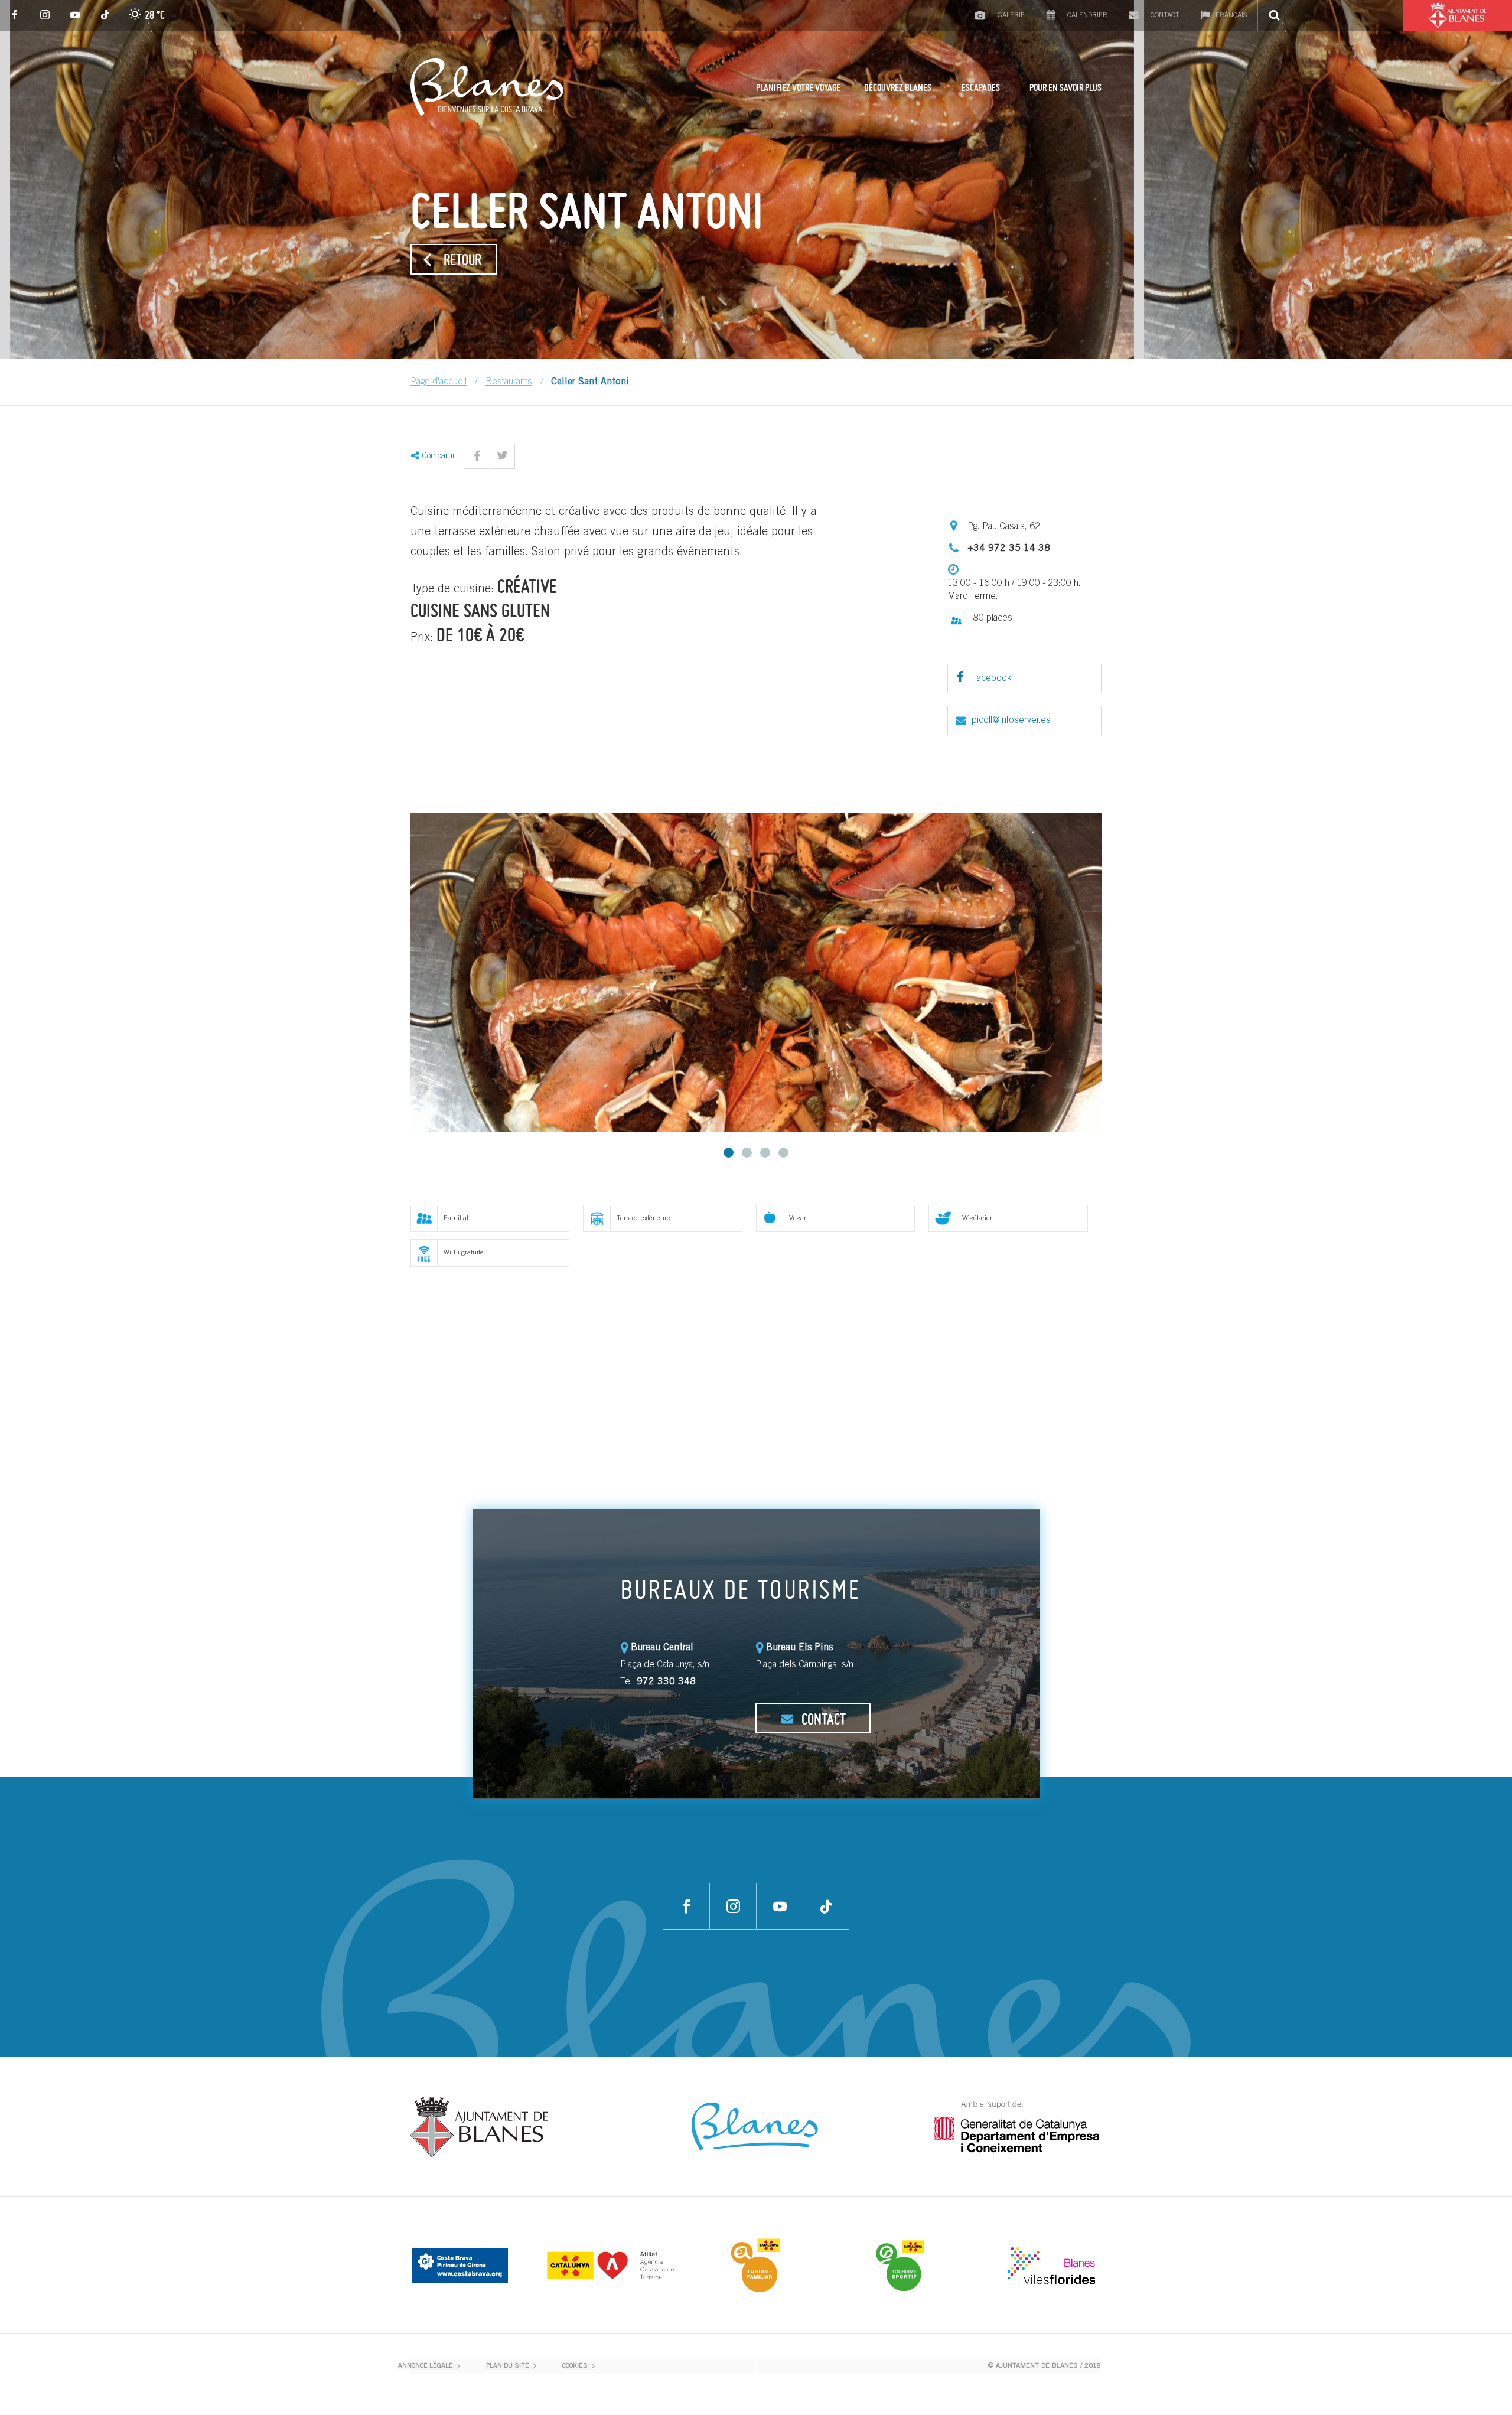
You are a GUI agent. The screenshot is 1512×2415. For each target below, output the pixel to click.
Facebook (990, 679)
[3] (765, 1153)
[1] (729, 1153)
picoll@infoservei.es (1011, 721)
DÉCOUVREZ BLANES (898, 87)
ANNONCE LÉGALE (426, 2366)
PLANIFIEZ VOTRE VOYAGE (798, 87)
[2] (747, 1153)
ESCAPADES (981, 87)
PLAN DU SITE (508, 2366)
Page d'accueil (439, 382)
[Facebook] (15, 15)
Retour (462, 259)
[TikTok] (105, 15)
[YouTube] (75, 15)
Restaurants (509, 382)
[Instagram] (45, 15)
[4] (783, 1153)
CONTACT (822, 1719)
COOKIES (575, 2366)
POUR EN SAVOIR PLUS (1065, 87)
